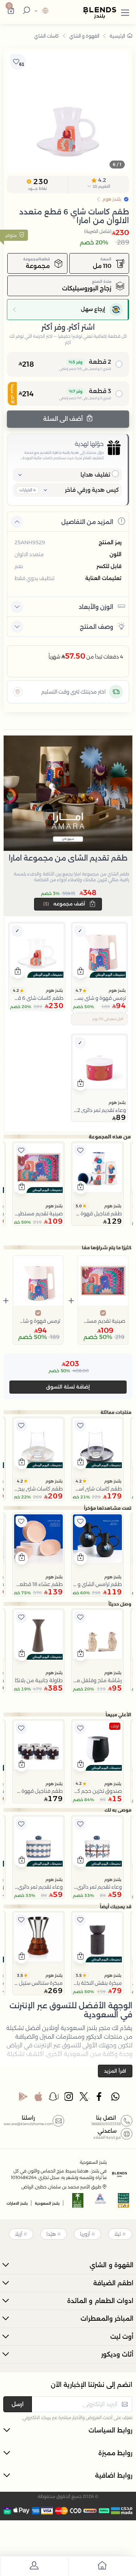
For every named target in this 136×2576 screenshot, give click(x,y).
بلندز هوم (117, 990)
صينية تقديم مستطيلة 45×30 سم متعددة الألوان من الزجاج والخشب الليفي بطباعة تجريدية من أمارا (103, 1321)
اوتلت (115, 1726)
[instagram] (69, 2098)
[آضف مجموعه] (80, 931)
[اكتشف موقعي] (18, 692)
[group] (68, 112)
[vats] (124, 2203)
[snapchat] (54, 2098)
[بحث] (25, 11)
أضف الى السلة (64, 419)
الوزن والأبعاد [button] (96, 607)
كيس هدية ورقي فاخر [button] (92, 490)
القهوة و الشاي (84, 36)
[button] (125, 11)
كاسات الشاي (47, 36)
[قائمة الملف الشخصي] (34, 2567)
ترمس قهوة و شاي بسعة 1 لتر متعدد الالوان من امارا (38, 1321)
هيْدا (51, 2234)
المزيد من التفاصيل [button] (87, 522)
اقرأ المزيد (115, 2071)
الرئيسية (117, 36)
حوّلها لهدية (89, 444)
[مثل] (80, 1151)
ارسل (18, 2404)
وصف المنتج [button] (96, 627)
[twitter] (85, 2098)
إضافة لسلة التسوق (68, 1387)
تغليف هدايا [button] (95, 475)
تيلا (118, 2234)
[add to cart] (80, 972)
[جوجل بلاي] (23, 2098)
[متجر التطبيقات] (38, 2098)
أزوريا (85, 2234)
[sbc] (101, 2203)
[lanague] (40, 11)
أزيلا (18, 2234)
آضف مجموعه (65, 904)
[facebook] (100, 2098)
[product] (100, 950)
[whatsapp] (115, 2098)
